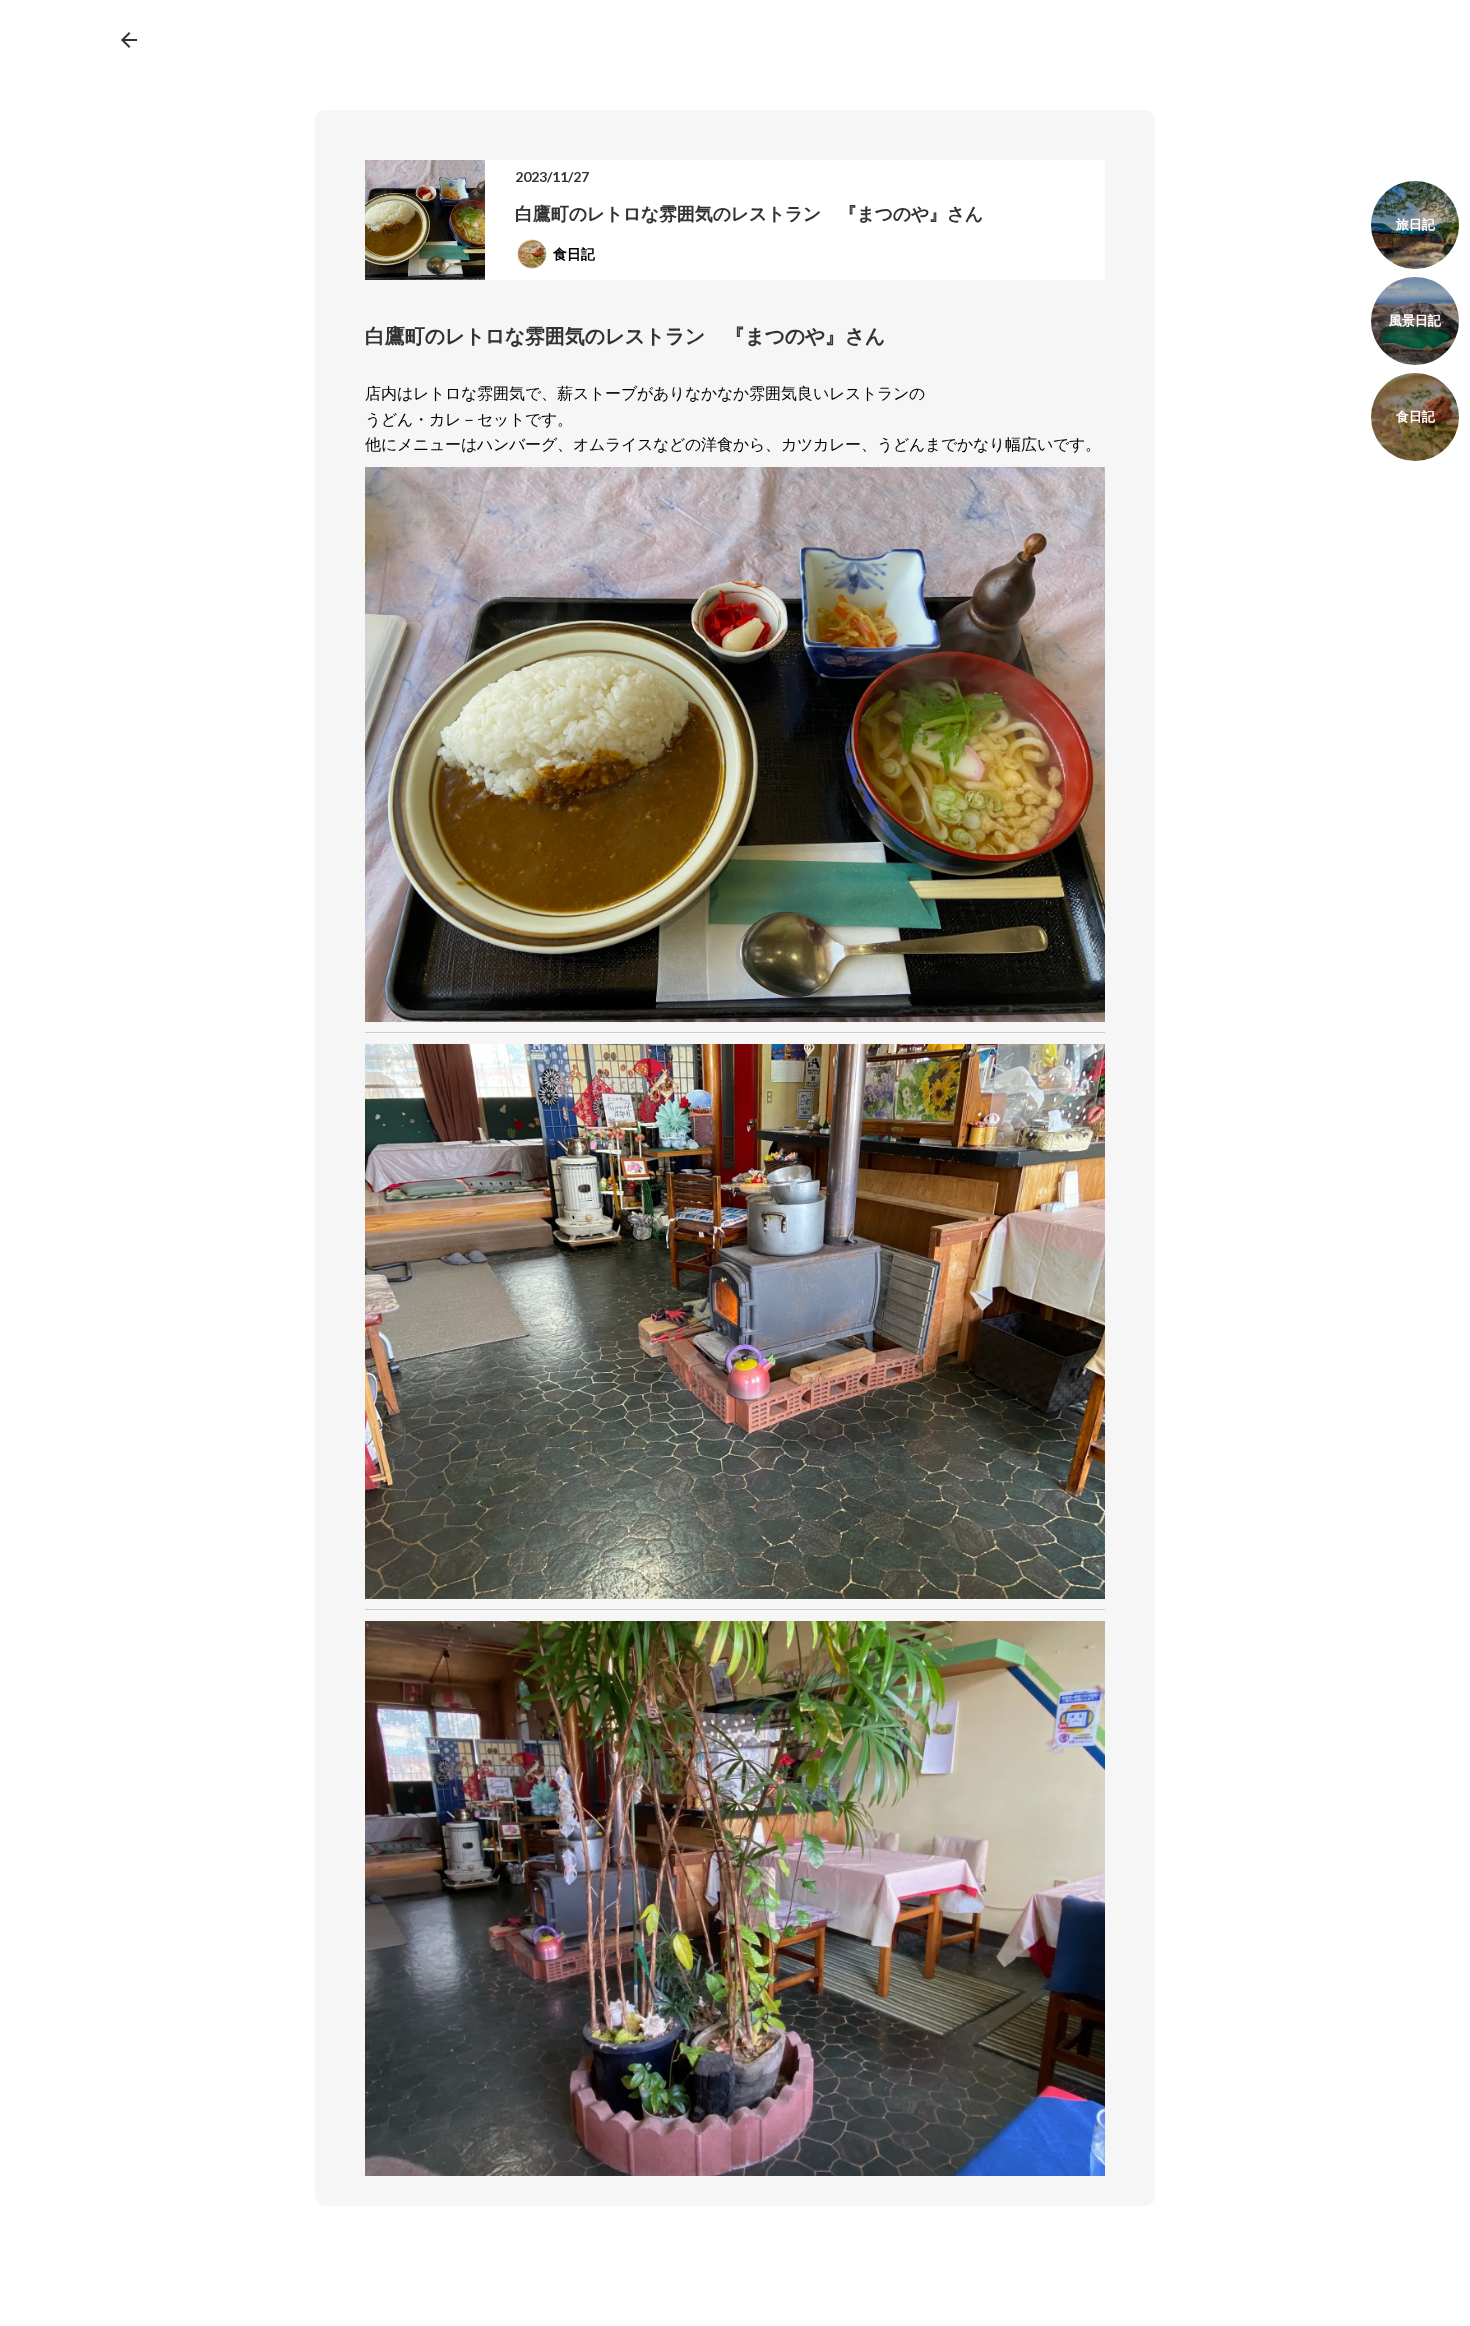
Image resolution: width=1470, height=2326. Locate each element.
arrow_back (129, 40)
